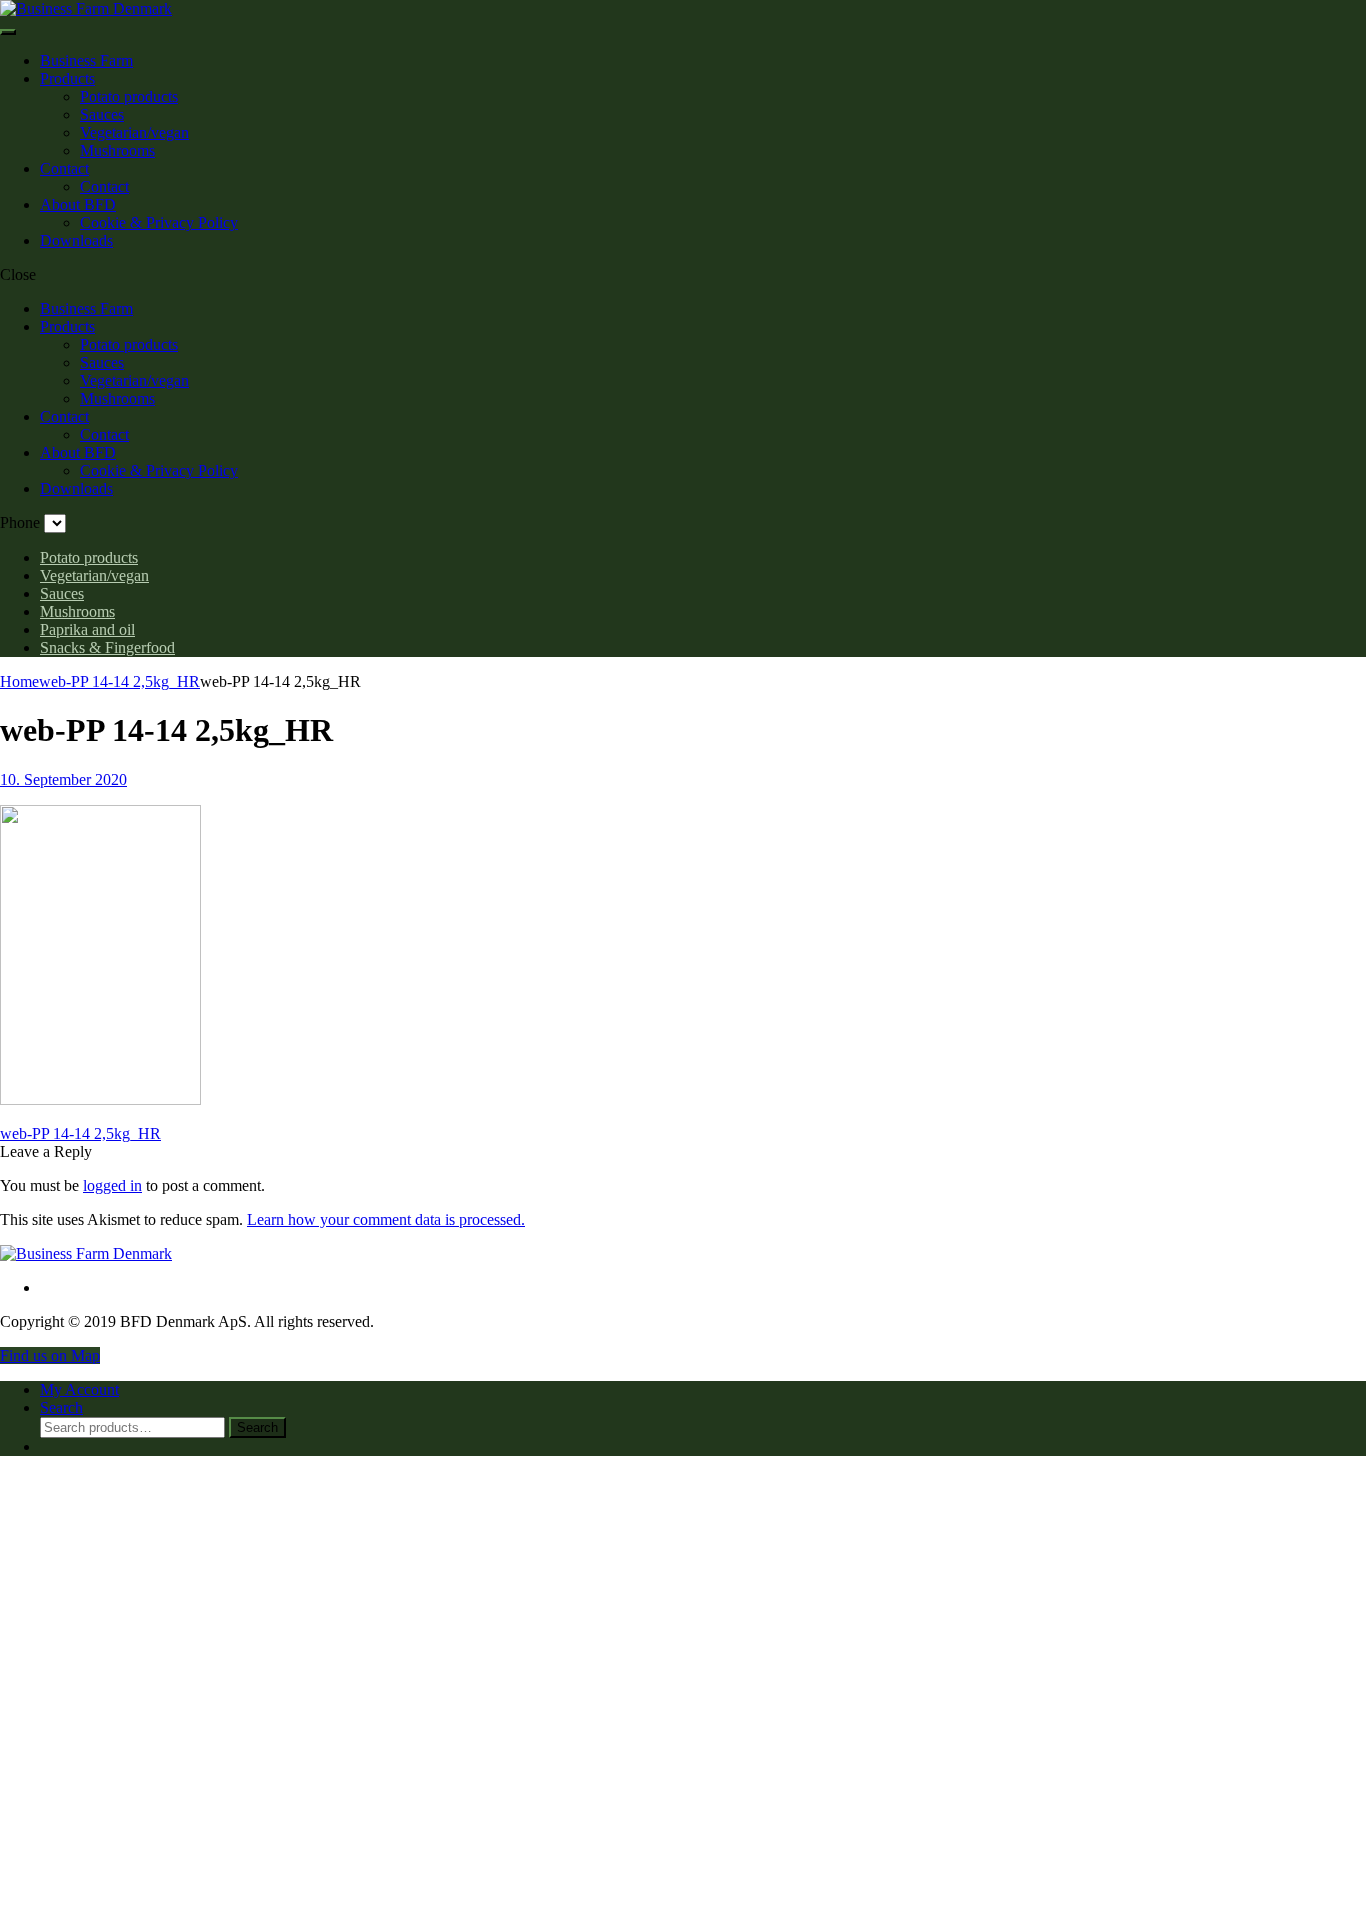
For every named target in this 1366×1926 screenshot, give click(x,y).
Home (19, 681)
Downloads (76, 240)
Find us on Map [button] (50, 1355)
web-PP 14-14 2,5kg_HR (119, 681)
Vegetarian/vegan (134, 132)
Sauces (102, 114)
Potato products (129, 96)
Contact (64, 168)
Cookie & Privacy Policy (159, 222)
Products (67, 78)
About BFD (78, 204)
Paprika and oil (87, 629)
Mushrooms (117, 150)
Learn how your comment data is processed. (386, 1219)
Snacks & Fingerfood (107, 647)
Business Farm (86, 60)
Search (257, 1427)
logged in (112, 1185)
